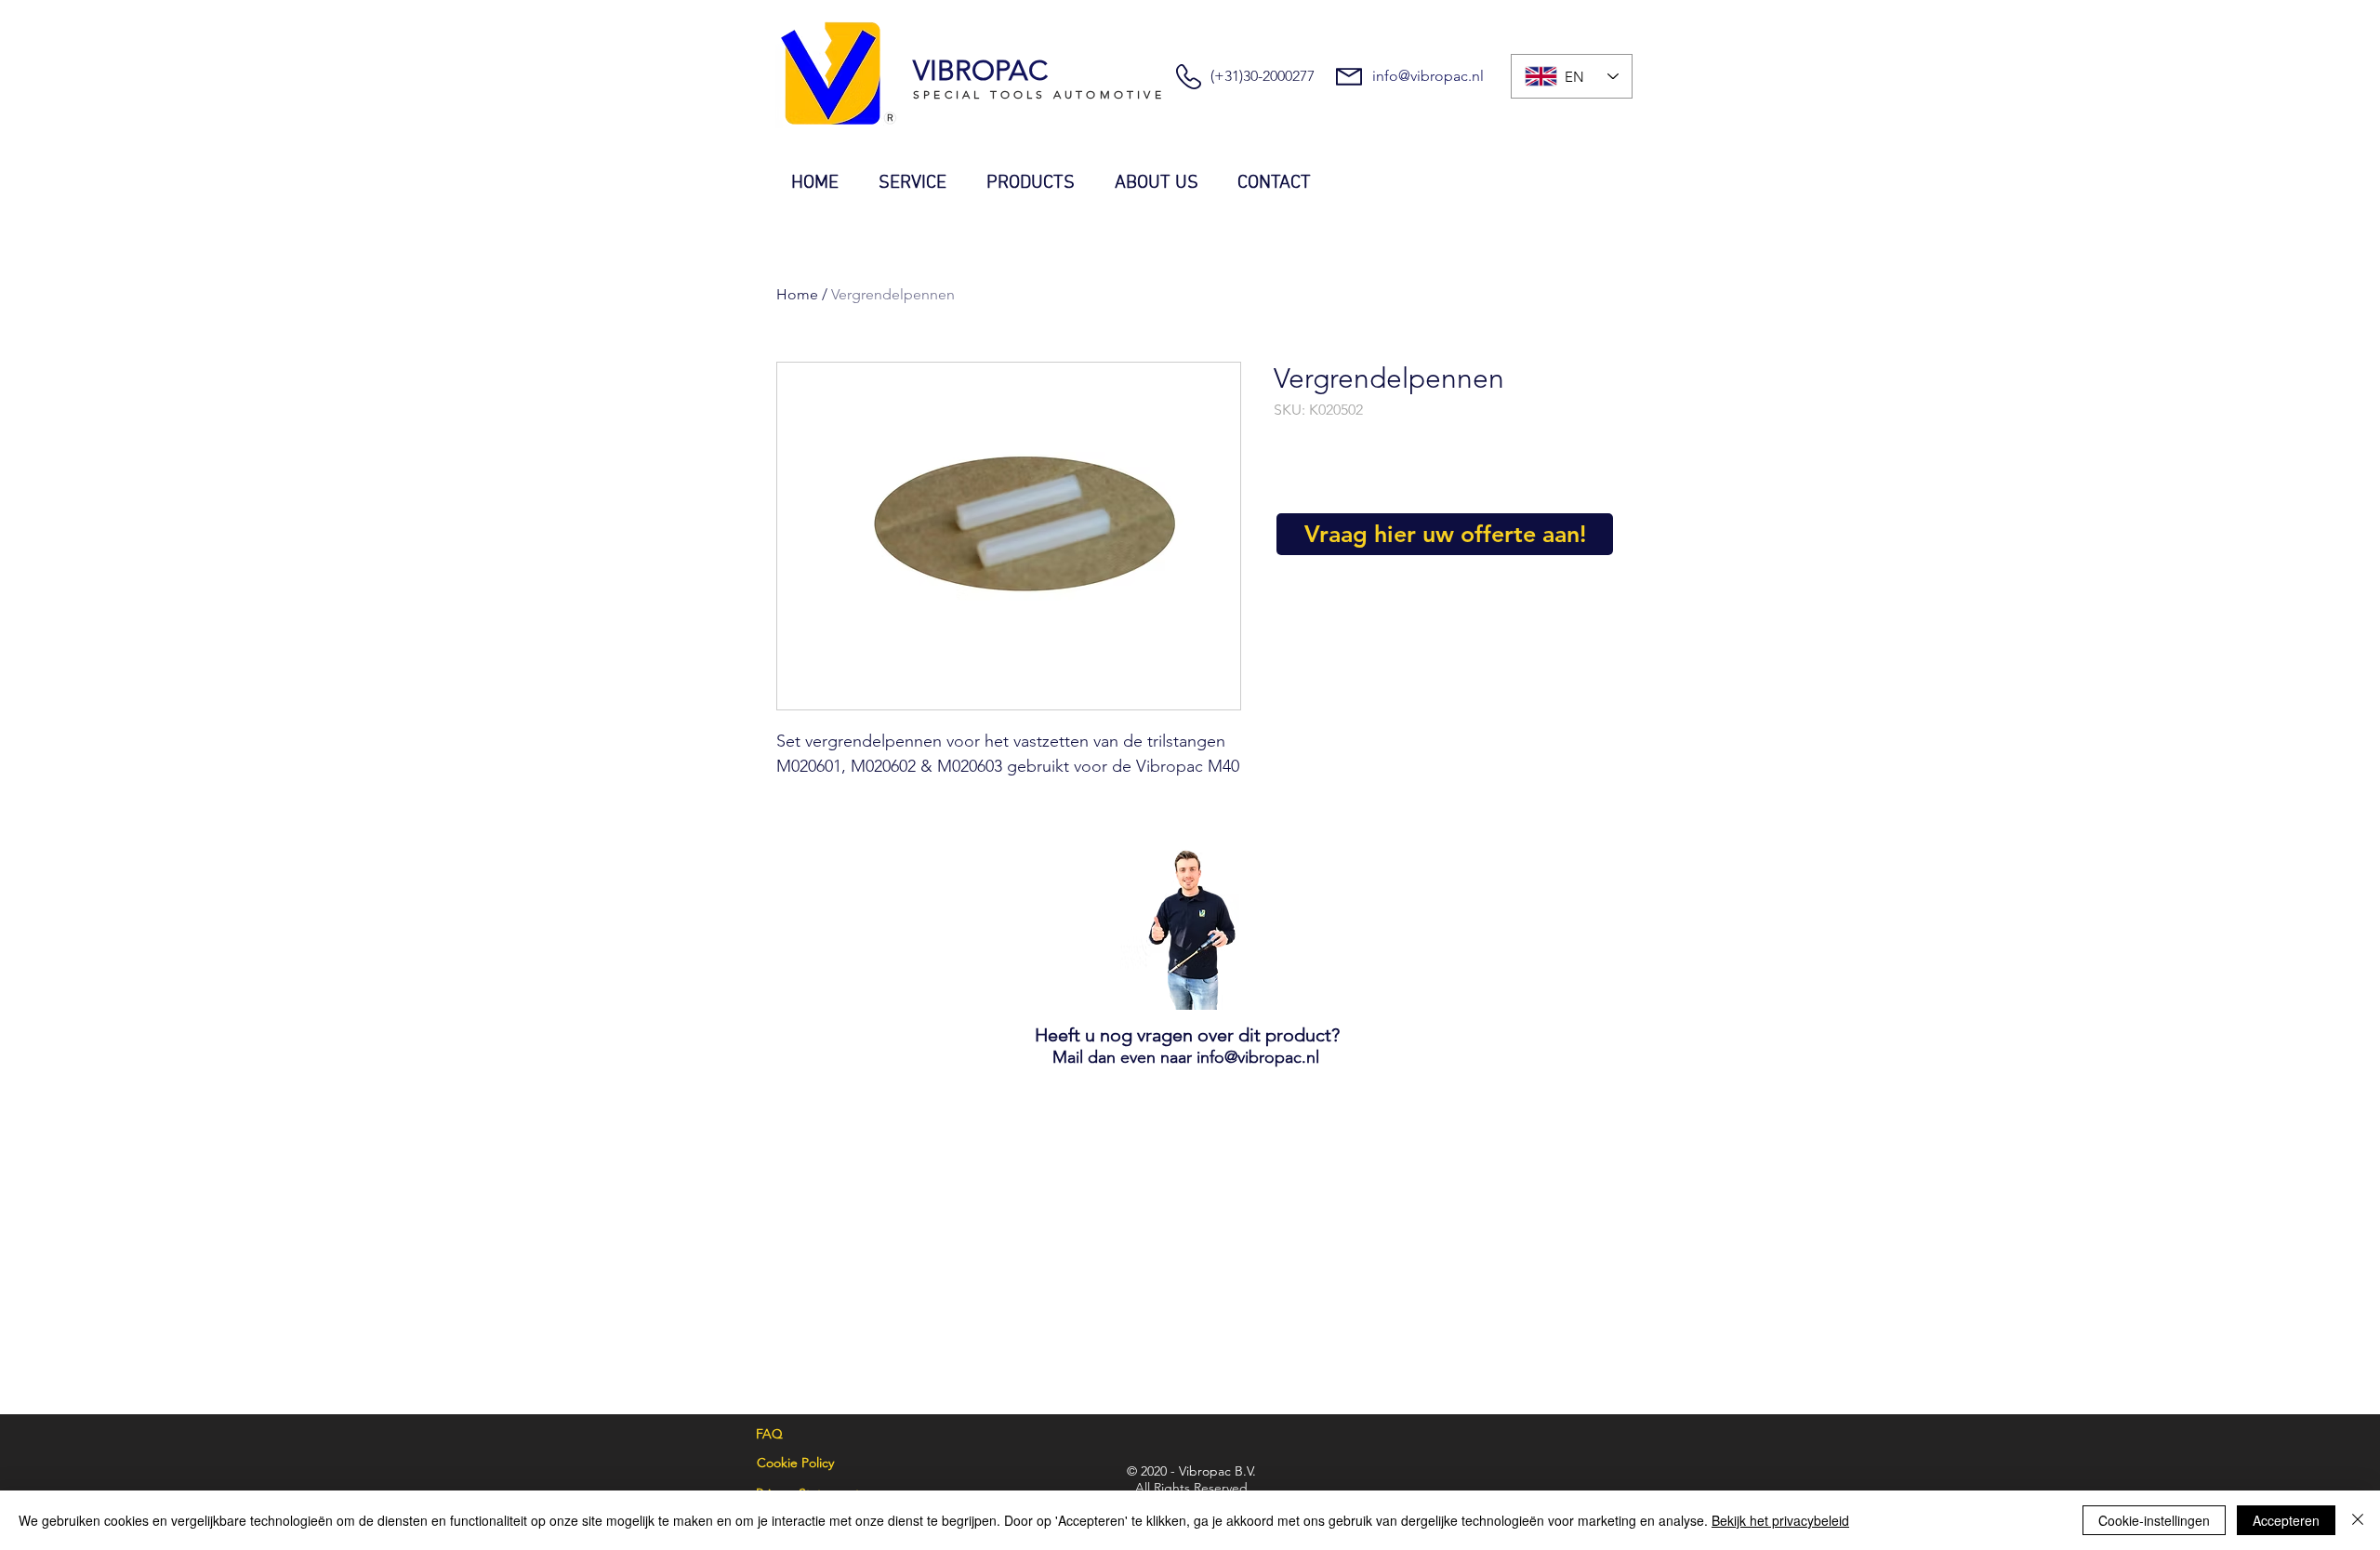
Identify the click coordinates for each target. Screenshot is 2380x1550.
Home (797, 294)
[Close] (2358, 1520)
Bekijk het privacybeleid (1780, 1520)
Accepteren (2286, 1520)
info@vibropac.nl (1428, 76)
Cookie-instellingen (2154, 1520)
